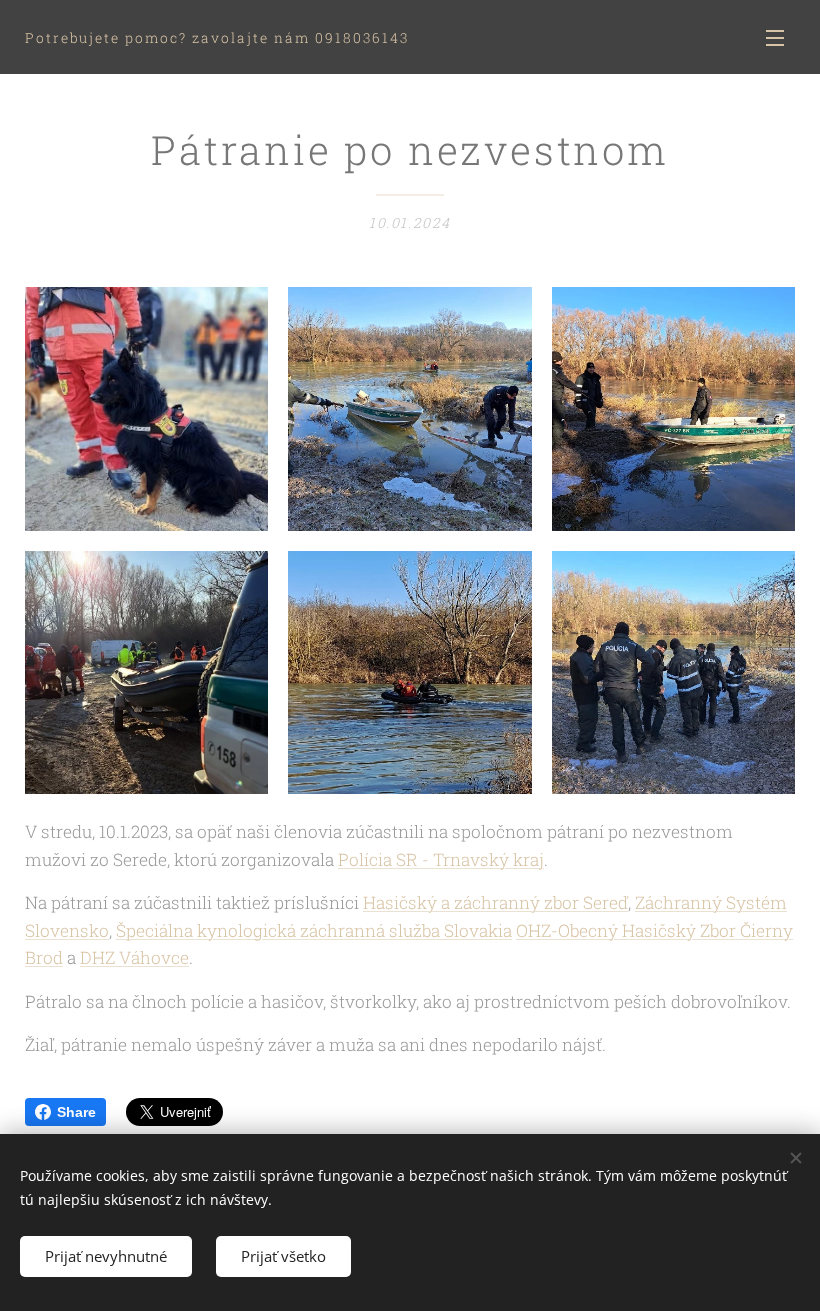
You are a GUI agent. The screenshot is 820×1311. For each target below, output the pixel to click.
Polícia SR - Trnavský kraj (441, 859)
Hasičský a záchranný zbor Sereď (495, 902)
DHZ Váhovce (134, 957)
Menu (775, 37)
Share (76, 1112)
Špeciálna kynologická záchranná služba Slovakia (314, 930)
